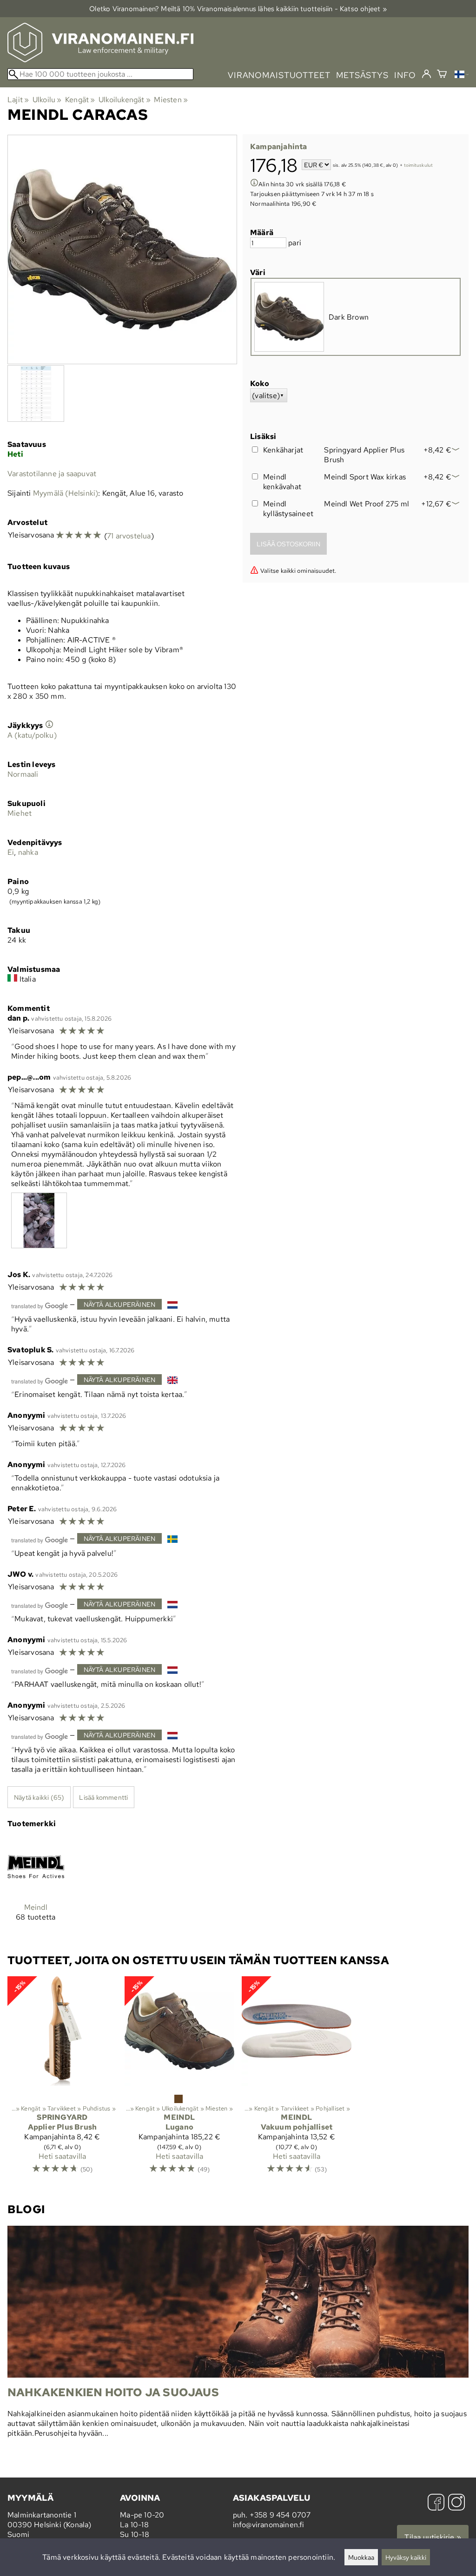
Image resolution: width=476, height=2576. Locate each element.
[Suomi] (462, 75)
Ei (11, 852)
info (405, 75)
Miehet (20, 813)
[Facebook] (436, 2503)
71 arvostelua (129, 536)
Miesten (171, 100)
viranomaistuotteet (279, 75)
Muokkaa (361, 2557)
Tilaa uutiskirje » (433, 2537)
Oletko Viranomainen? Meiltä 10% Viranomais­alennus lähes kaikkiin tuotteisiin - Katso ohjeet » (238, 9)
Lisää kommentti (103, 1797)
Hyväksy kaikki (406, 2557)
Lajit (18, 100)
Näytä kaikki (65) (39, 1797)
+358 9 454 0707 (280, 2515)
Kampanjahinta (279, 147)
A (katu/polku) (32, 735)
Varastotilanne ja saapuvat (52, 474)
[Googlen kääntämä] (40, 1305)
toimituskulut (419, 166)
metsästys (362, 75)
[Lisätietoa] (254, 184)
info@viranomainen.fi (269, 2525)
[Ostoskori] (442, 75)
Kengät (80, 100)
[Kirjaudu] (426, 74)
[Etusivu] (100, 60)
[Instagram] (456, 2503)
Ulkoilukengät (125, 100)
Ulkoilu (47, 100)
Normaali (23, 774)
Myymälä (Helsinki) (66, 493)
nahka (28, 852)
